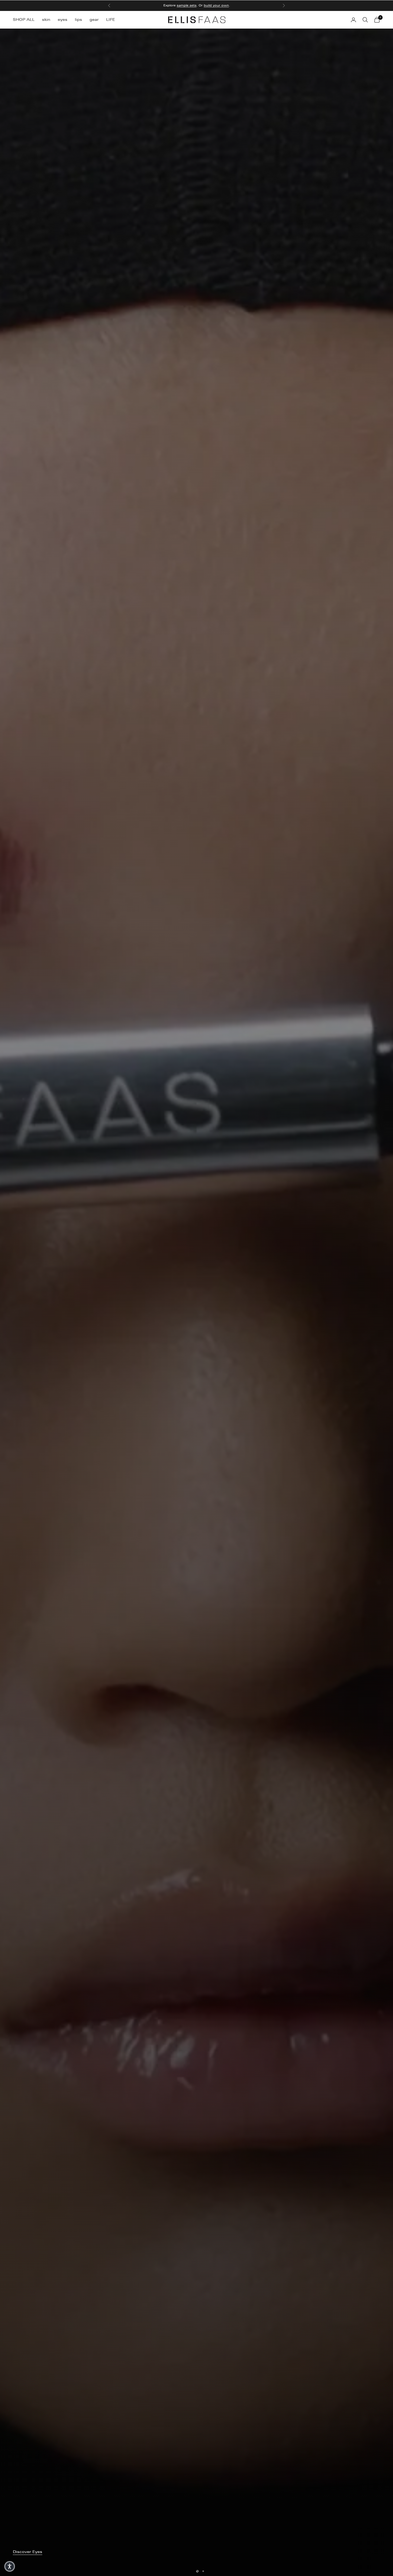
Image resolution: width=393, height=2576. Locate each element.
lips (78, 19)
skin (46, 19)
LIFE (111, 19)
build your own (216, 8)
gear (94, 19)
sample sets (187, 8)
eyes (63, 19)
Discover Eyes (28, 2565)
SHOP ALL (24, 19)
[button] (10, 2566)
